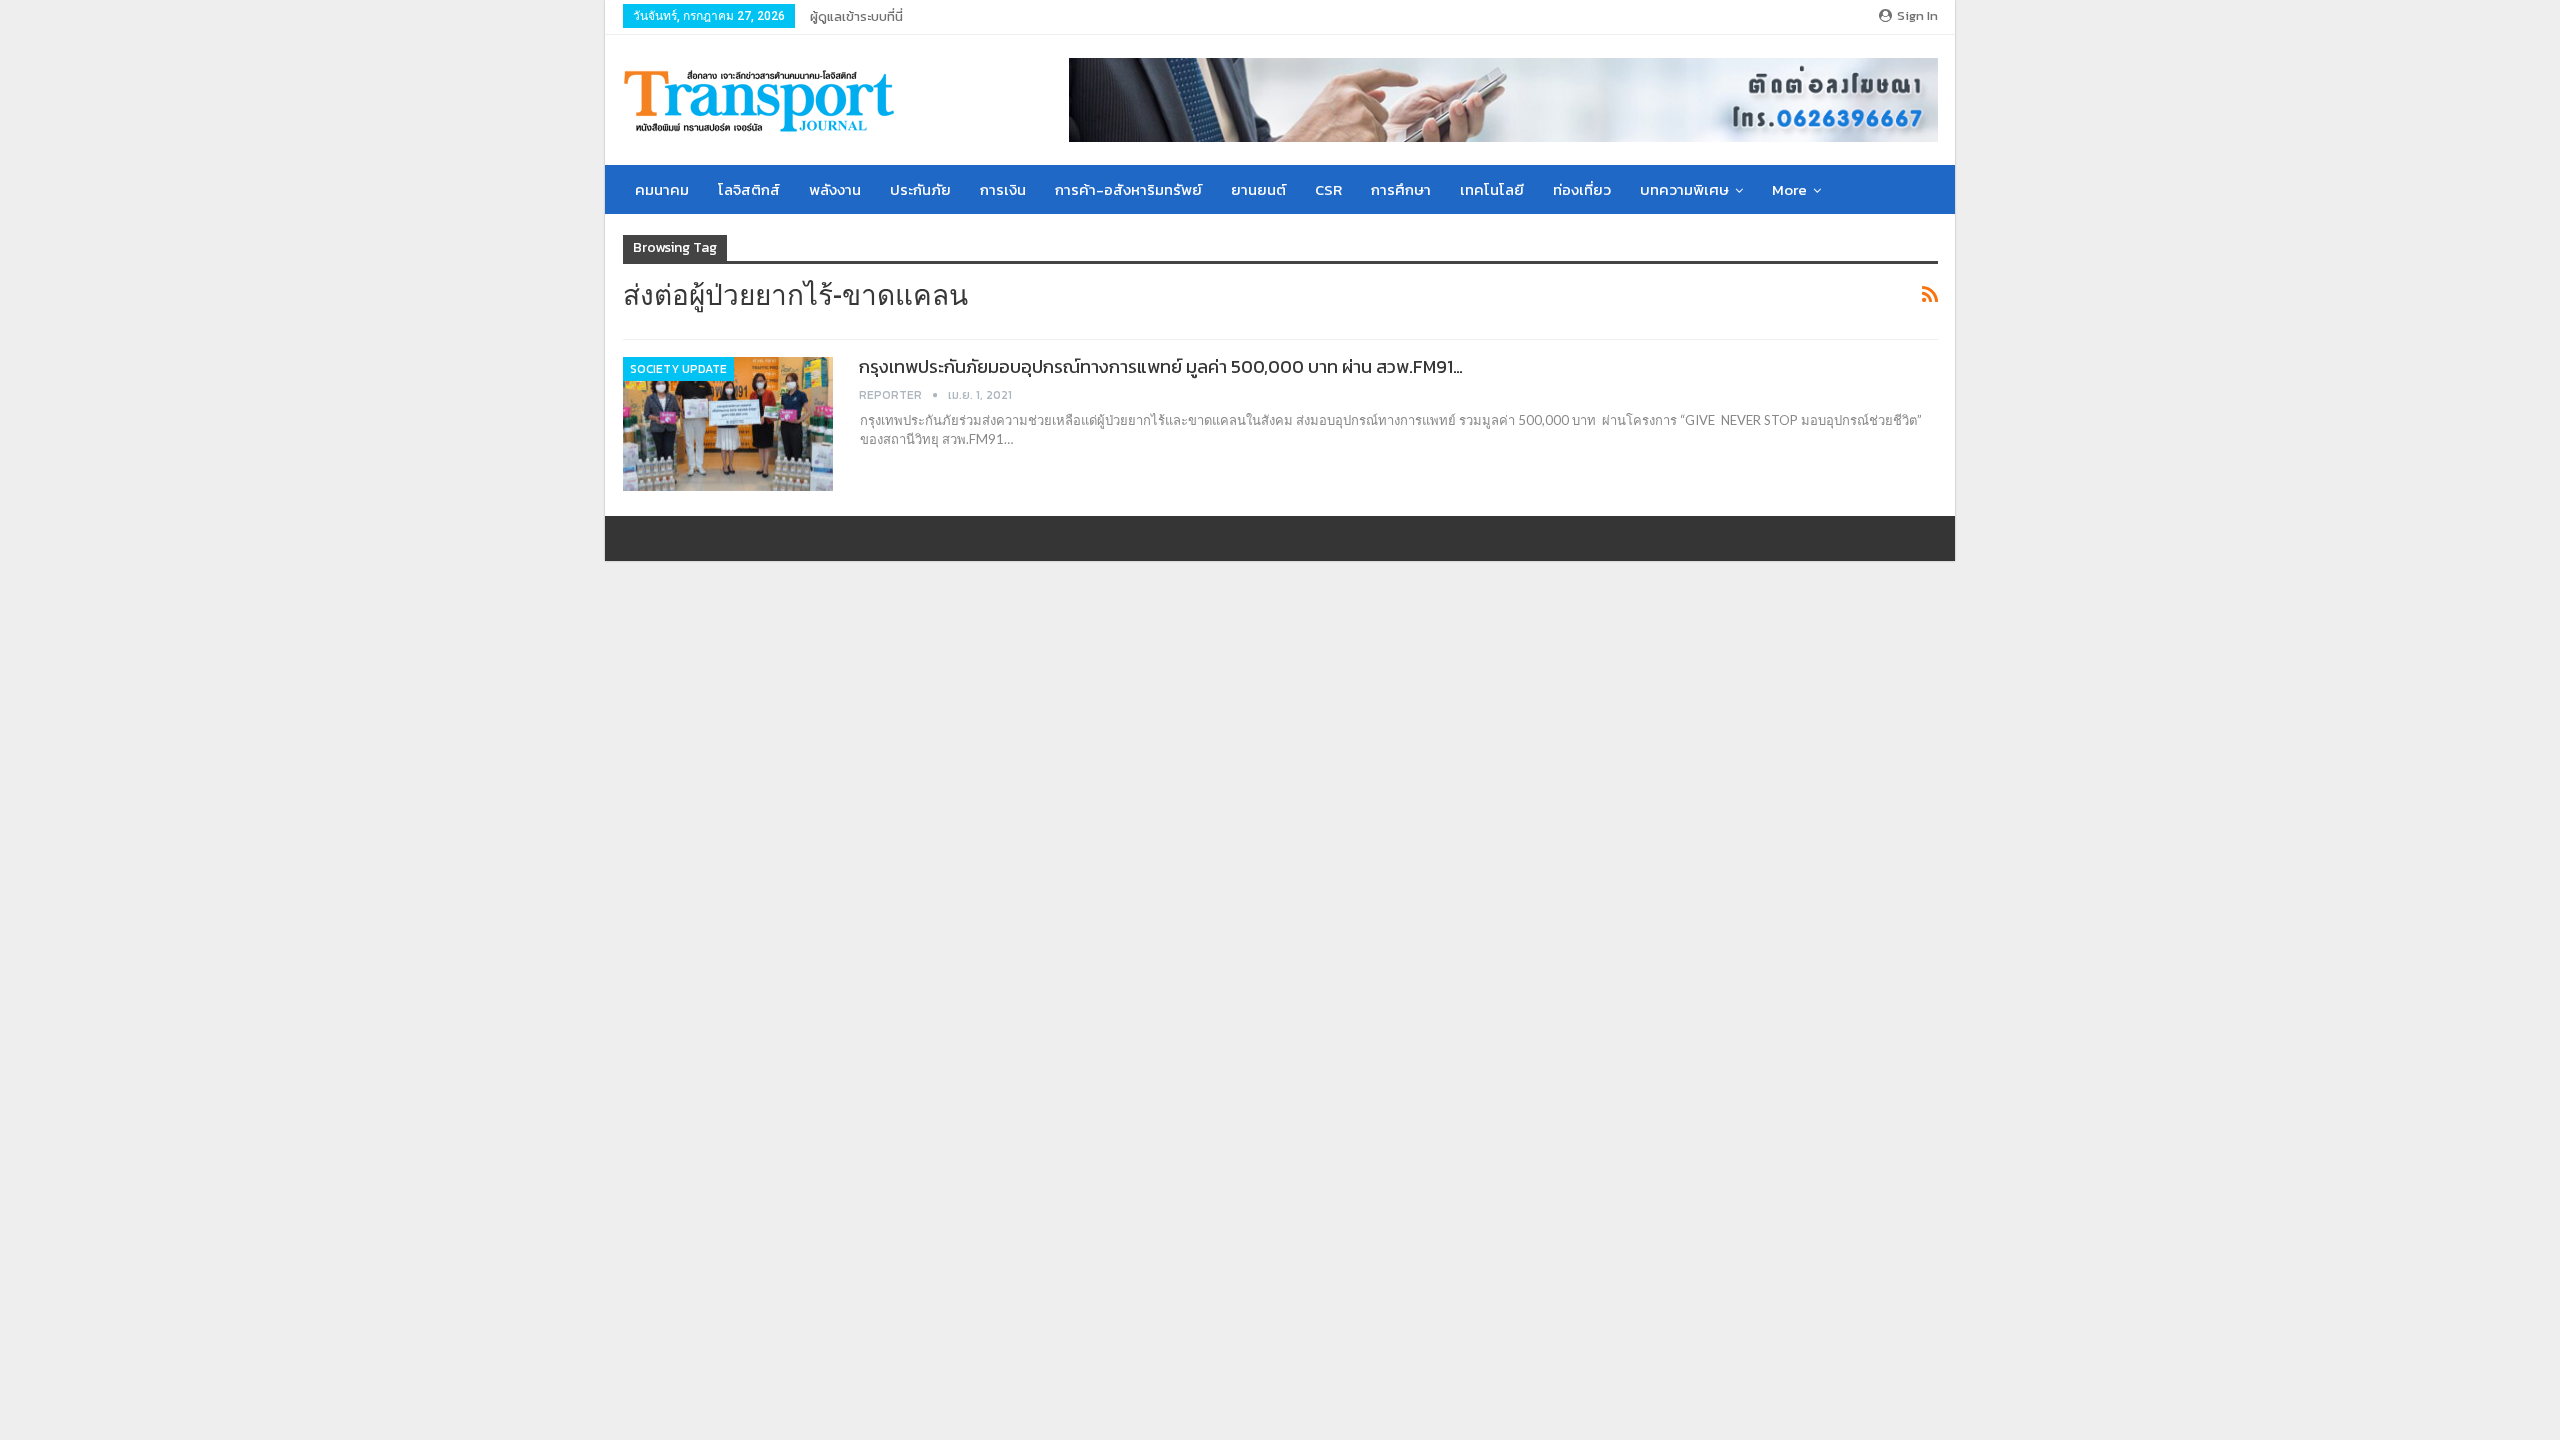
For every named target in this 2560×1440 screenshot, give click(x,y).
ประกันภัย (920, 189)
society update (678, 369)
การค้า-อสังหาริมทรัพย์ (1128, 189)
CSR (1328, 189)
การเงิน (1003, 189)
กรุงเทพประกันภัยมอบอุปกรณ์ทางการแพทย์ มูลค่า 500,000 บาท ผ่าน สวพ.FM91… (1161, 366)
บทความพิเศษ (1684, 189)
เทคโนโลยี (1492, 189)
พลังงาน (835, 189)
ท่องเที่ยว (1582, 189)
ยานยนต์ (1258, 189)
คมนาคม (662, 189)
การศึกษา (1401, 189)
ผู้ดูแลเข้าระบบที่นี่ (856, 16)
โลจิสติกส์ (749, 189)
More (1789, 189)
